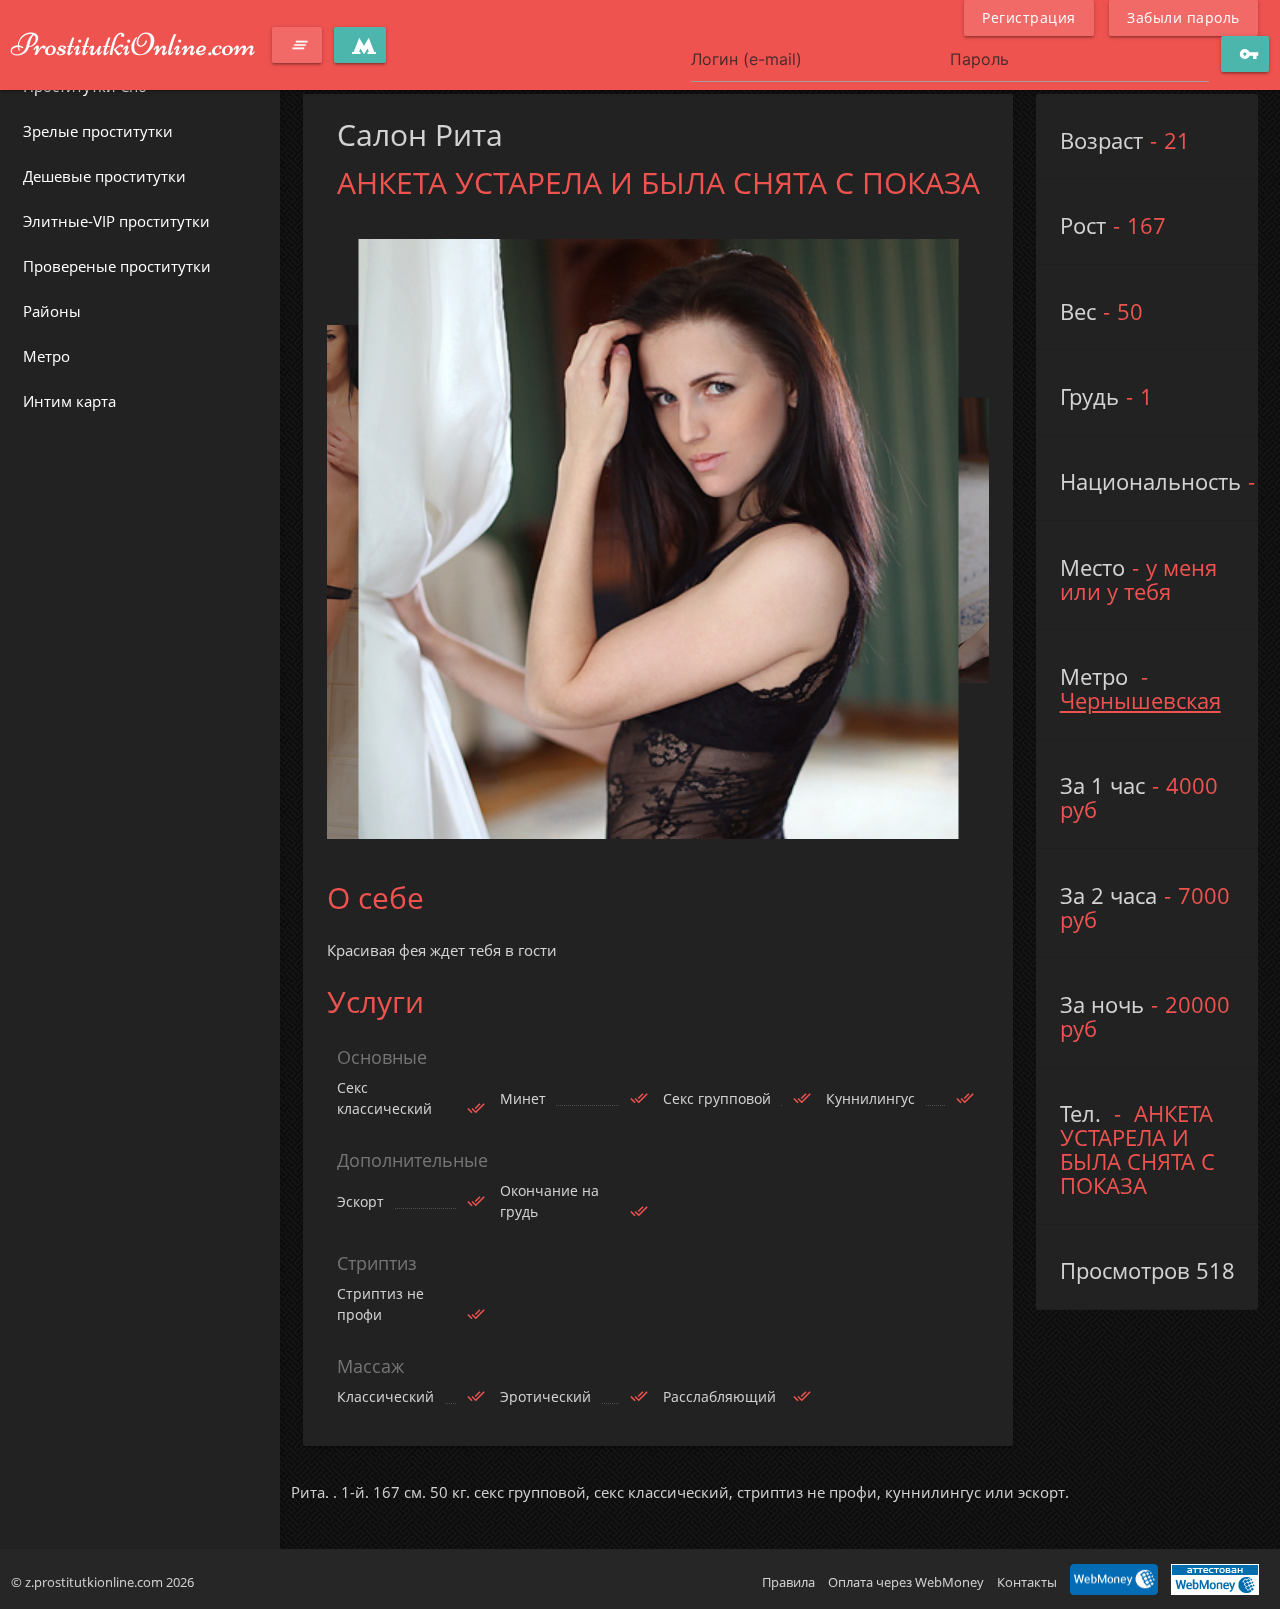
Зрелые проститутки (98, 131)
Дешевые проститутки (104, 176)
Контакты (1027, 1582)
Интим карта (69, 401)
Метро (46, 356)
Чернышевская (1140, 700)
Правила (788, 1582)
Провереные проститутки (117, 266)
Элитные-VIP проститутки (116, 221)
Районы (52, 311)
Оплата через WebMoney (906, 1582)
